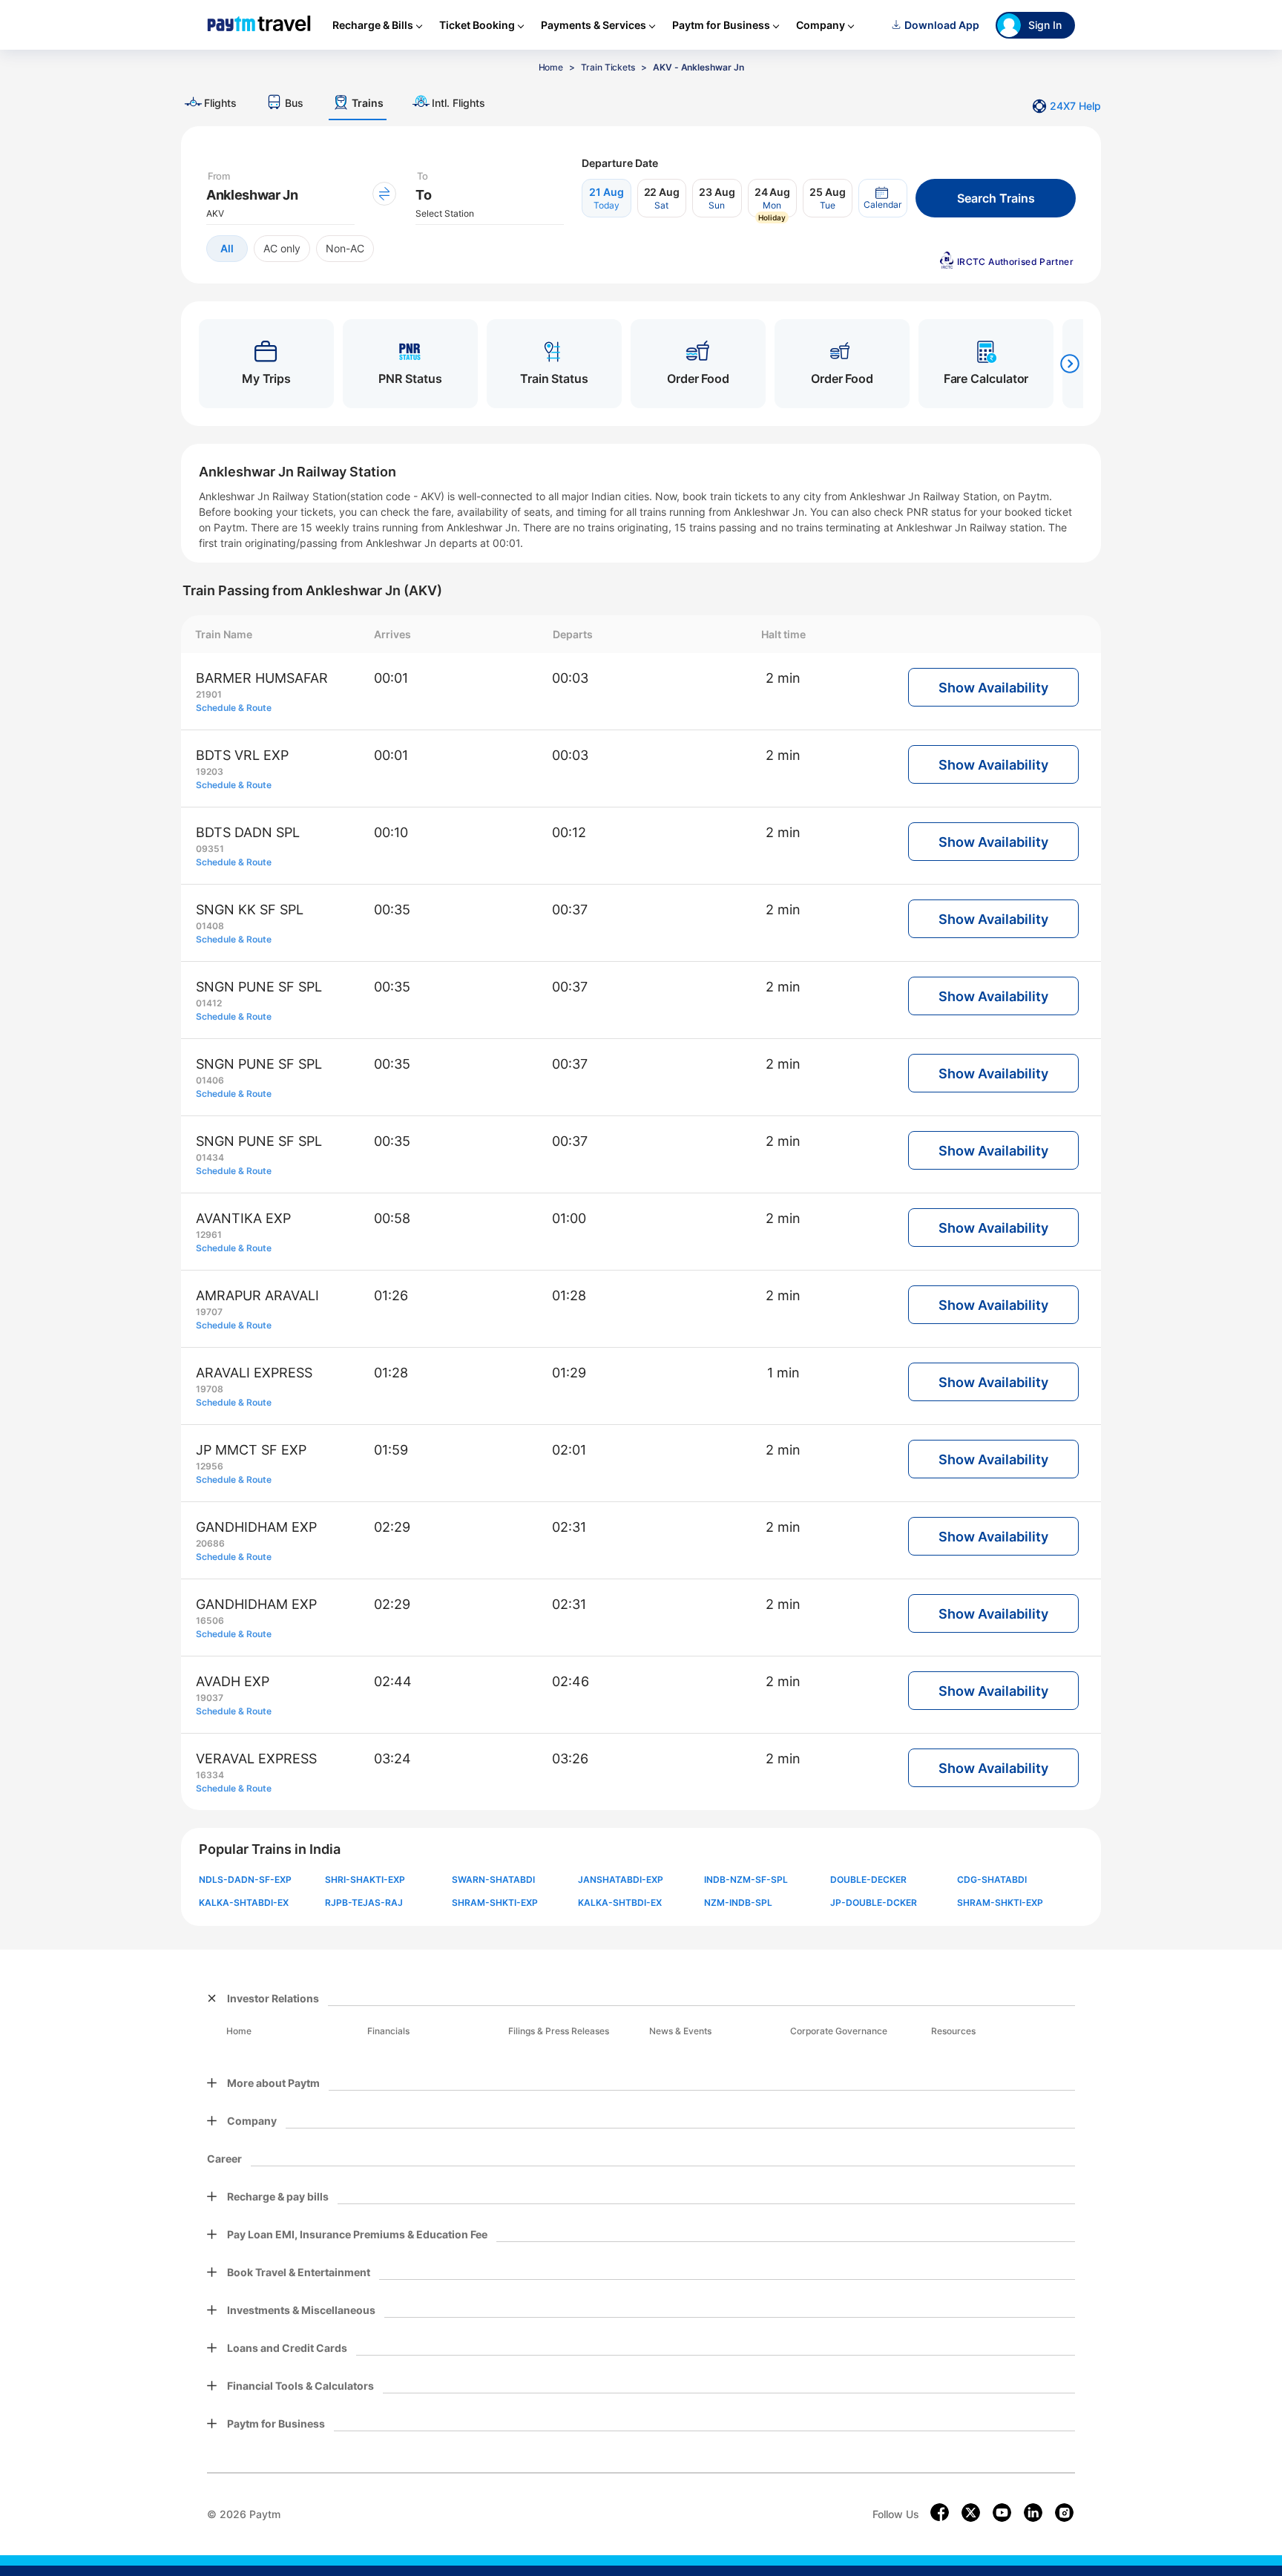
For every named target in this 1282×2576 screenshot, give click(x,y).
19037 (210, 1698)
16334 (210, 1775)
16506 (210, 1620)
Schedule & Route (234, 708)
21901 (209, 694)
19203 (210, 771)
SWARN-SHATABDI (493, 1879)
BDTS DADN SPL (248, 832)
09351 (210, 849)
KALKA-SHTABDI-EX (244, 1902)
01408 (210, 926)
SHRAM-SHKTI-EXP (495, 1902)
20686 (210, 1543)
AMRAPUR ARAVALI (257, 1295)
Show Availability (993, 688)
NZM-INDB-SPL (738, 1902)
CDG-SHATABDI (992, 1879)
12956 (210, 1466)
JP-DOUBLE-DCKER (874, 1902)
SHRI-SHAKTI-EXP (365, 1879)
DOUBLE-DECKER (868, 1879)
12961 (209, 1235)
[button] (883, 198)
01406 (210, 1080)
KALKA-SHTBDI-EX (620, 1902)
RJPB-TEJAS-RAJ (364, 1902)
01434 (210, 1157)
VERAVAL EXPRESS (256, 1759)
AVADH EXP (233, 1681)
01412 (209, 1003)
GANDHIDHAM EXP (256, 1527)
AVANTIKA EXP (243, 1218)
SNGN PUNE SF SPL (259, 987)
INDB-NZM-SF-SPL (746, 1879)
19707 (209, 1312)
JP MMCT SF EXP (251, 1450)
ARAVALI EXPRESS (254, 1373)
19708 (210, 1389)
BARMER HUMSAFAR (262, 678)
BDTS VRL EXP (242, 755)
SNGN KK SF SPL (250, 910)
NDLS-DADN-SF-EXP (245, 1879)
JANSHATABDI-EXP (621, 1879)
